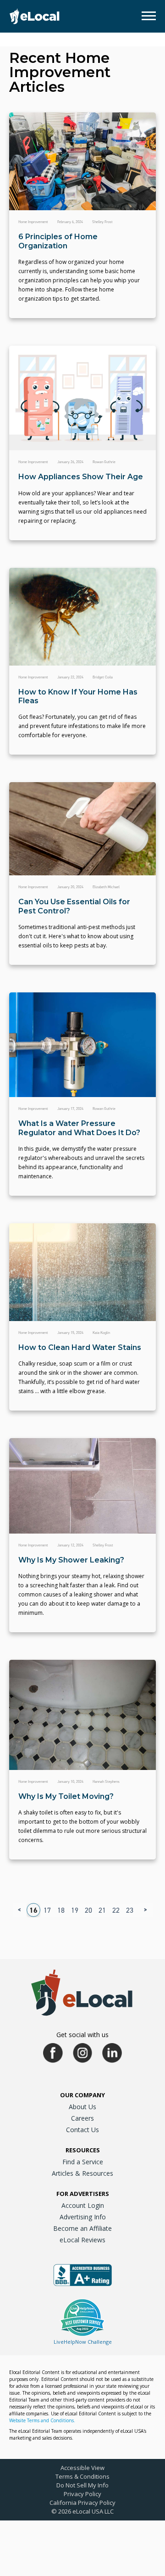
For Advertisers (83, 2194)
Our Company (82, 2095)
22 (116, 1910)
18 (61, 1910)
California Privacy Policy (82, 2503)
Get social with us (82, 2035)
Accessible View (82, 2468)
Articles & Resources (82, 2173)
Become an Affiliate (82, 2228)
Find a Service (83, 2162)
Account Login (83, 2205)
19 (75, 1910)
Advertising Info (83, 2217)
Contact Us (82, 2130)
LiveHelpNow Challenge (83, 2342)
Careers (82, 2118)
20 (88, 1910)
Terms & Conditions (82, 2476)
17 (47, 1910)
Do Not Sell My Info (82, 2485)
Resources (83, 2150)
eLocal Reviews (82, 2240)
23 (130, 1910)
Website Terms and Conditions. (42, 2420)
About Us (82, 2107)
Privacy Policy (82, 2494)
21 (102, 1910)
